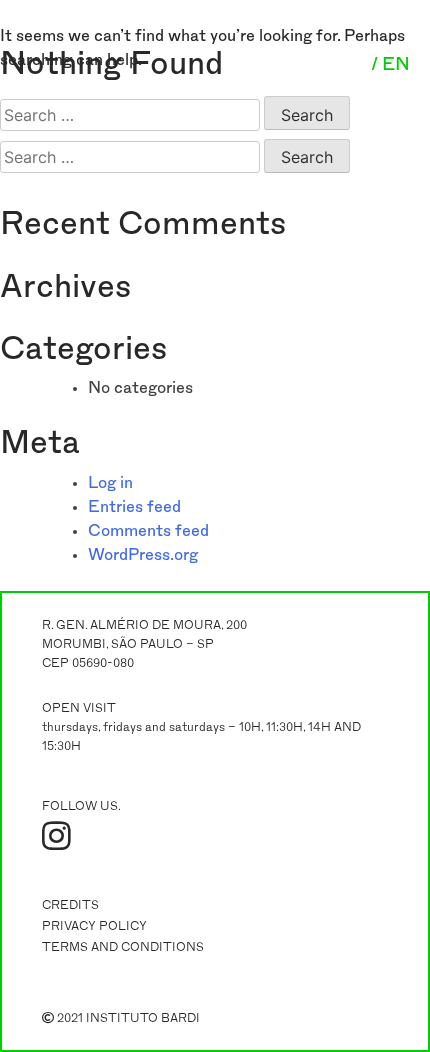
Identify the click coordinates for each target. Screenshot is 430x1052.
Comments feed (148, 531)
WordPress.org (143, 555)
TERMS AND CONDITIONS (123, 947)
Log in (110, 483)
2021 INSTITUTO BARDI (127, 1018)
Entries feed (134, 507)
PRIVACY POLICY (94, 926)
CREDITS (70, 905)
